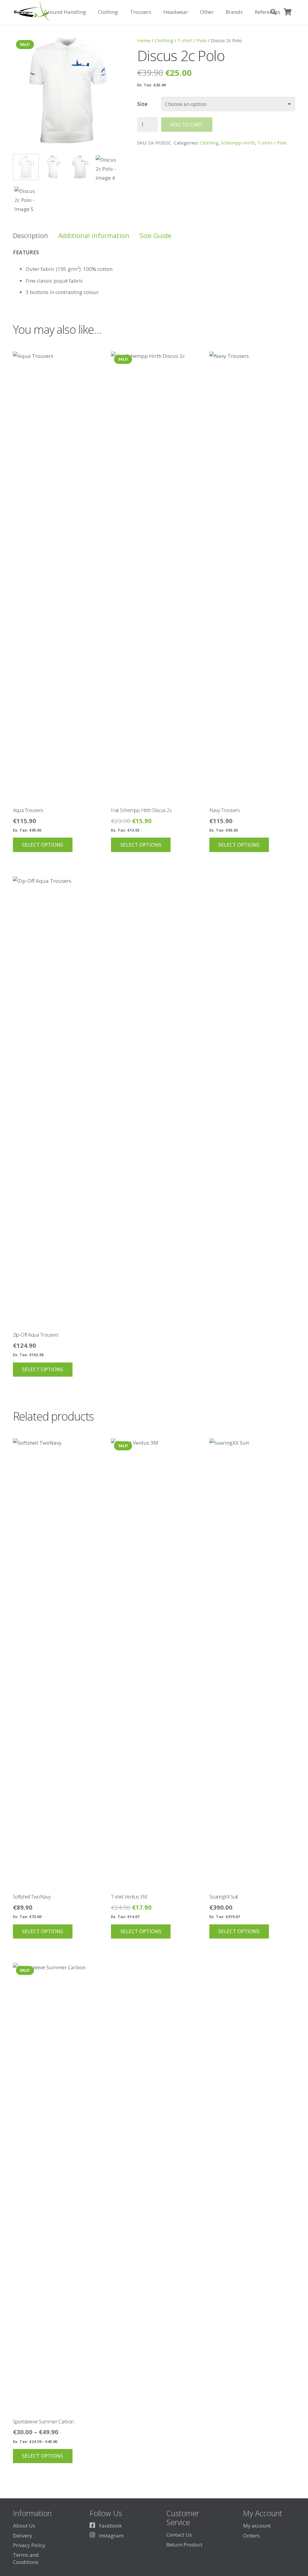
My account (257, 2526)
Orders (251, 2536)
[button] (89, 12)
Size (142, 104)
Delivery (23, 2536)
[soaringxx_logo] (31, 12)
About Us (24, 2526)
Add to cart (187, 124)
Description (31, 236)
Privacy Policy (29, 2545)
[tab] (31, 236)
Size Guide (156, 236)
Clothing (164, 40)
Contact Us (179, 2535)
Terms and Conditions (26, 2558)
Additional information (94, 236)
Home (144, 40)
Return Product (184, 2545)
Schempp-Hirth (238, 143)
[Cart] (288, 12)
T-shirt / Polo (192, 40)
